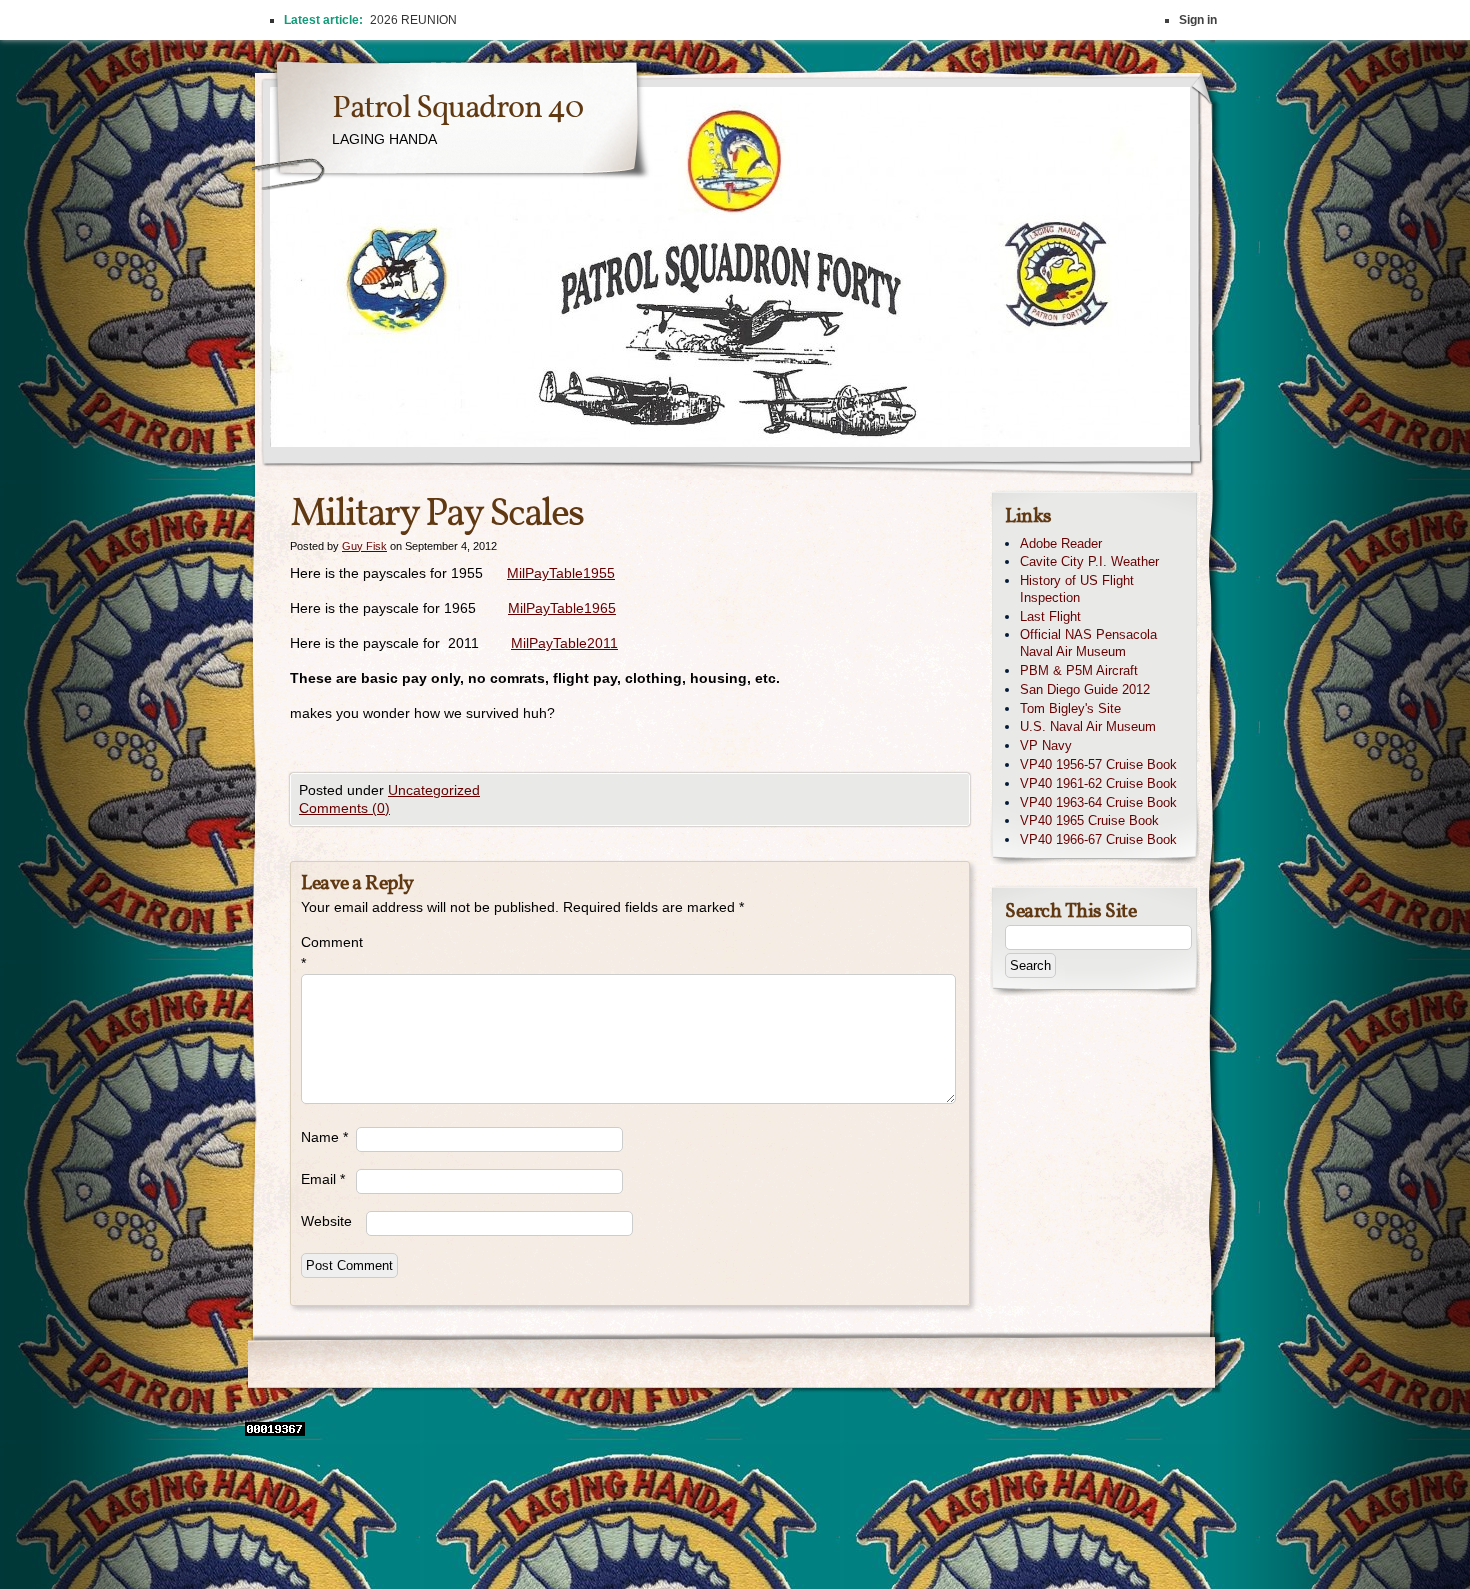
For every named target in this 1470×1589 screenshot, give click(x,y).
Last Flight (1050, 616)
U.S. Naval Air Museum (1088, 726)
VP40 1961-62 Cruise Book (1098, 783)
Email (323, 1179)
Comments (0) (344, 808)
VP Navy (1046, 745)
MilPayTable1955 (561, 573)
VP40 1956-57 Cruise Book (1098, 764)
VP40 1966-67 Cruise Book (1098, 839)
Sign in (1198, 20)
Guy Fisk (364, 546)
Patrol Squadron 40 (457, 109)
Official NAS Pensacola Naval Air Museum (1088, 643)
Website (326, 1221)
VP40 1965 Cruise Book (1089, 820)
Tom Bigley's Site (1070, 708)
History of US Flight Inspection (1077, 589)
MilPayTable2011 (564, 643)
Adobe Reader (1061, 543)
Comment (328, 952)
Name (324, 1137)
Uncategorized (434, 790)
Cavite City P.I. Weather (1089, 561)
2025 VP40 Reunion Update (447, 20)
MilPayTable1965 (562, 608)
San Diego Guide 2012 (1085, 689)
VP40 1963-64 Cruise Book (1098, 802)
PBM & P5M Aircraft (1079, 670)
